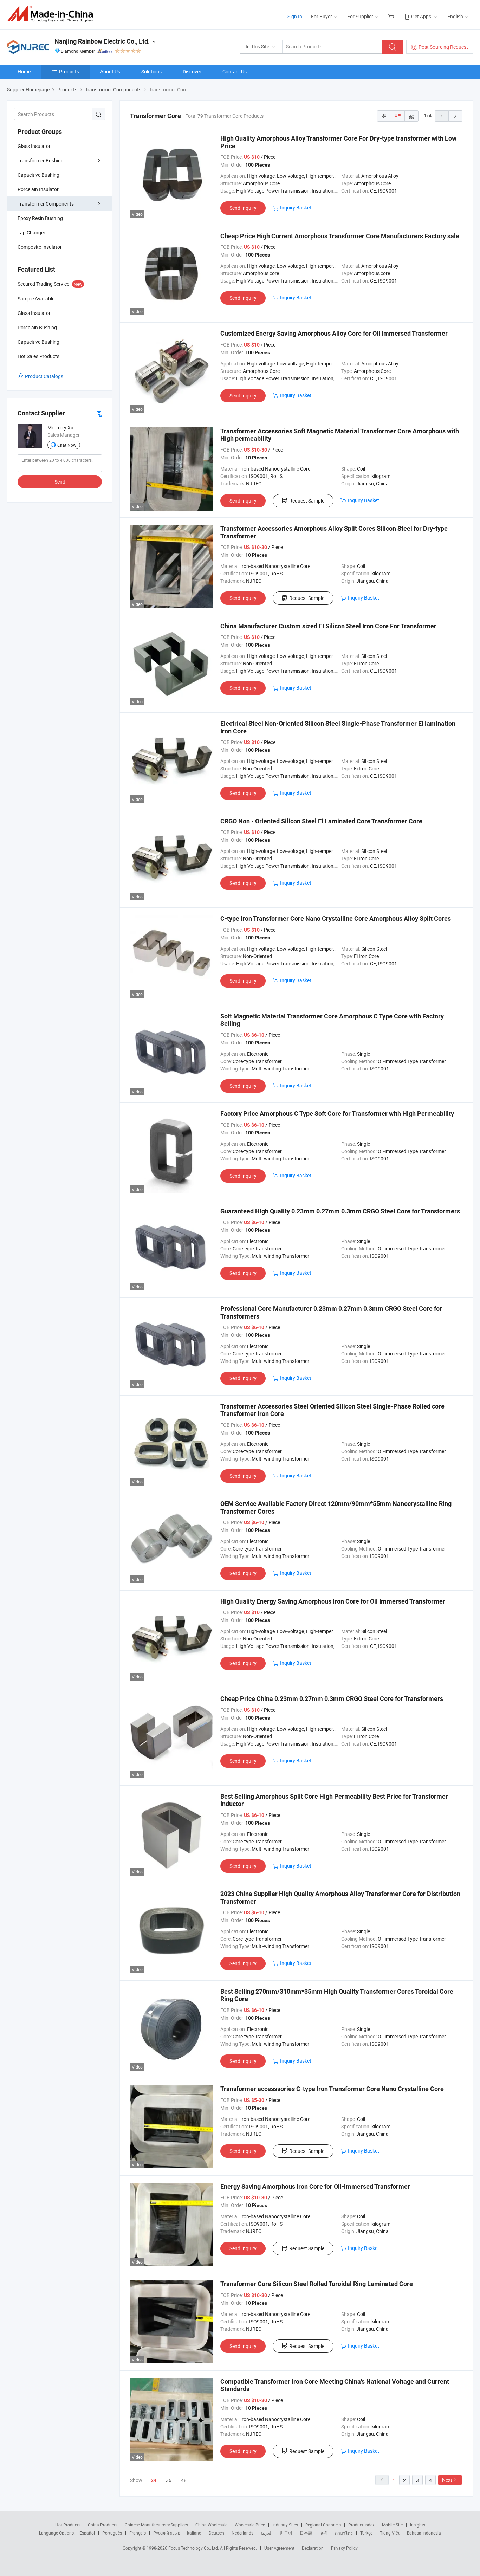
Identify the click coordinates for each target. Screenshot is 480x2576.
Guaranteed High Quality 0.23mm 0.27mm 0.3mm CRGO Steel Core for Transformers (340, 1211)
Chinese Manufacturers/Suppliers (156, 2525)
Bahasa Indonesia (424, 2533)
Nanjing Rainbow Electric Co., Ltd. (102, 41)
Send (60, 482)
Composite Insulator (40, 247)
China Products (103, 2525)
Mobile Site (392, 2525)
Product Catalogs (44, 376)
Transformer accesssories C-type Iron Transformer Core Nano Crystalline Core (332, 2089)
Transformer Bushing (41, 160)
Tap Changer (31, 232)
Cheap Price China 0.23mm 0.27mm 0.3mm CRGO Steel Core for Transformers (332, 1699)
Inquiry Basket (296, 208)
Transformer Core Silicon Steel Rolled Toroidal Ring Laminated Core (317, 2284)
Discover (192, 72)
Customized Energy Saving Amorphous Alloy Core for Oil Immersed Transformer (334, 333)
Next (447, 2480)
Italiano (194, 2533)
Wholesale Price (250, 2525)
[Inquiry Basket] (392, 16)
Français (138, 2533)
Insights (418, 2525)
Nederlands (242, 2533)
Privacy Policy (344, 2548)
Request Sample (307, 501)
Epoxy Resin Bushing (40, 218)
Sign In (295, 16)
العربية (267, 2533)
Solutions (151, 72)
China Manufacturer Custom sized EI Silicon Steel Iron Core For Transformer (328, 626)
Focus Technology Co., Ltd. (194, 2548)
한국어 (286, 2533)
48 (184, 2480)
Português (112, 2533)
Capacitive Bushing (38, 175)
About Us (110, 72)
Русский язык (166, 2533)
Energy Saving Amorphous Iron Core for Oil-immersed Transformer (315, 2186)
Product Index (361, 2525)
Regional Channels (323, 2525)
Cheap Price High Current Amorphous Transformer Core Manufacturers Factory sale (340, 236)
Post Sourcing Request (443, 47)
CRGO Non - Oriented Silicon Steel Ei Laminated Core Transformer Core (321, 821)
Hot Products (68, 2525)
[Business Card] (99, 413)
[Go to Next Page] (455, 116)
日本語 (306, 2533)
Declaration (313, 2548)
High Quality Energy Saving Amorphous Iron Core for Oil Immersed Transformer (333, 1601)
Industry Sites (285, 2525)
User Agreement (279, 2548)
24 (154, 2480)
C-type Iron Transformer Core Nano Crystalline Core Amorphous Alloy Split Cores (336, 918)
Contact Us (235, 72)
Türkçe (366, 2533)
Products (69, 72)
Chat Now (67, 445)
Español (87, 2533)
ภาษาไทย (344, 2533)
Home (24, 72)
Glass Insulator (34, 146)
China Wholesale (211, 2525)
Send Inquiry (243, 208)
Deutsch (216, 2533)
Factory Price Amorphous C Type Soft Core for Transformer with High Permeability (337, 1114)
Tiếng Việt (390, 2533)
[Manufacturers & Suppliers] (52, 14)
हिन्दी (324, 2533)
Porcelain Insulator (38, 189)
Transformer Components (46, 204)
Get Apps (421, 16)
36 (169, 2480)
